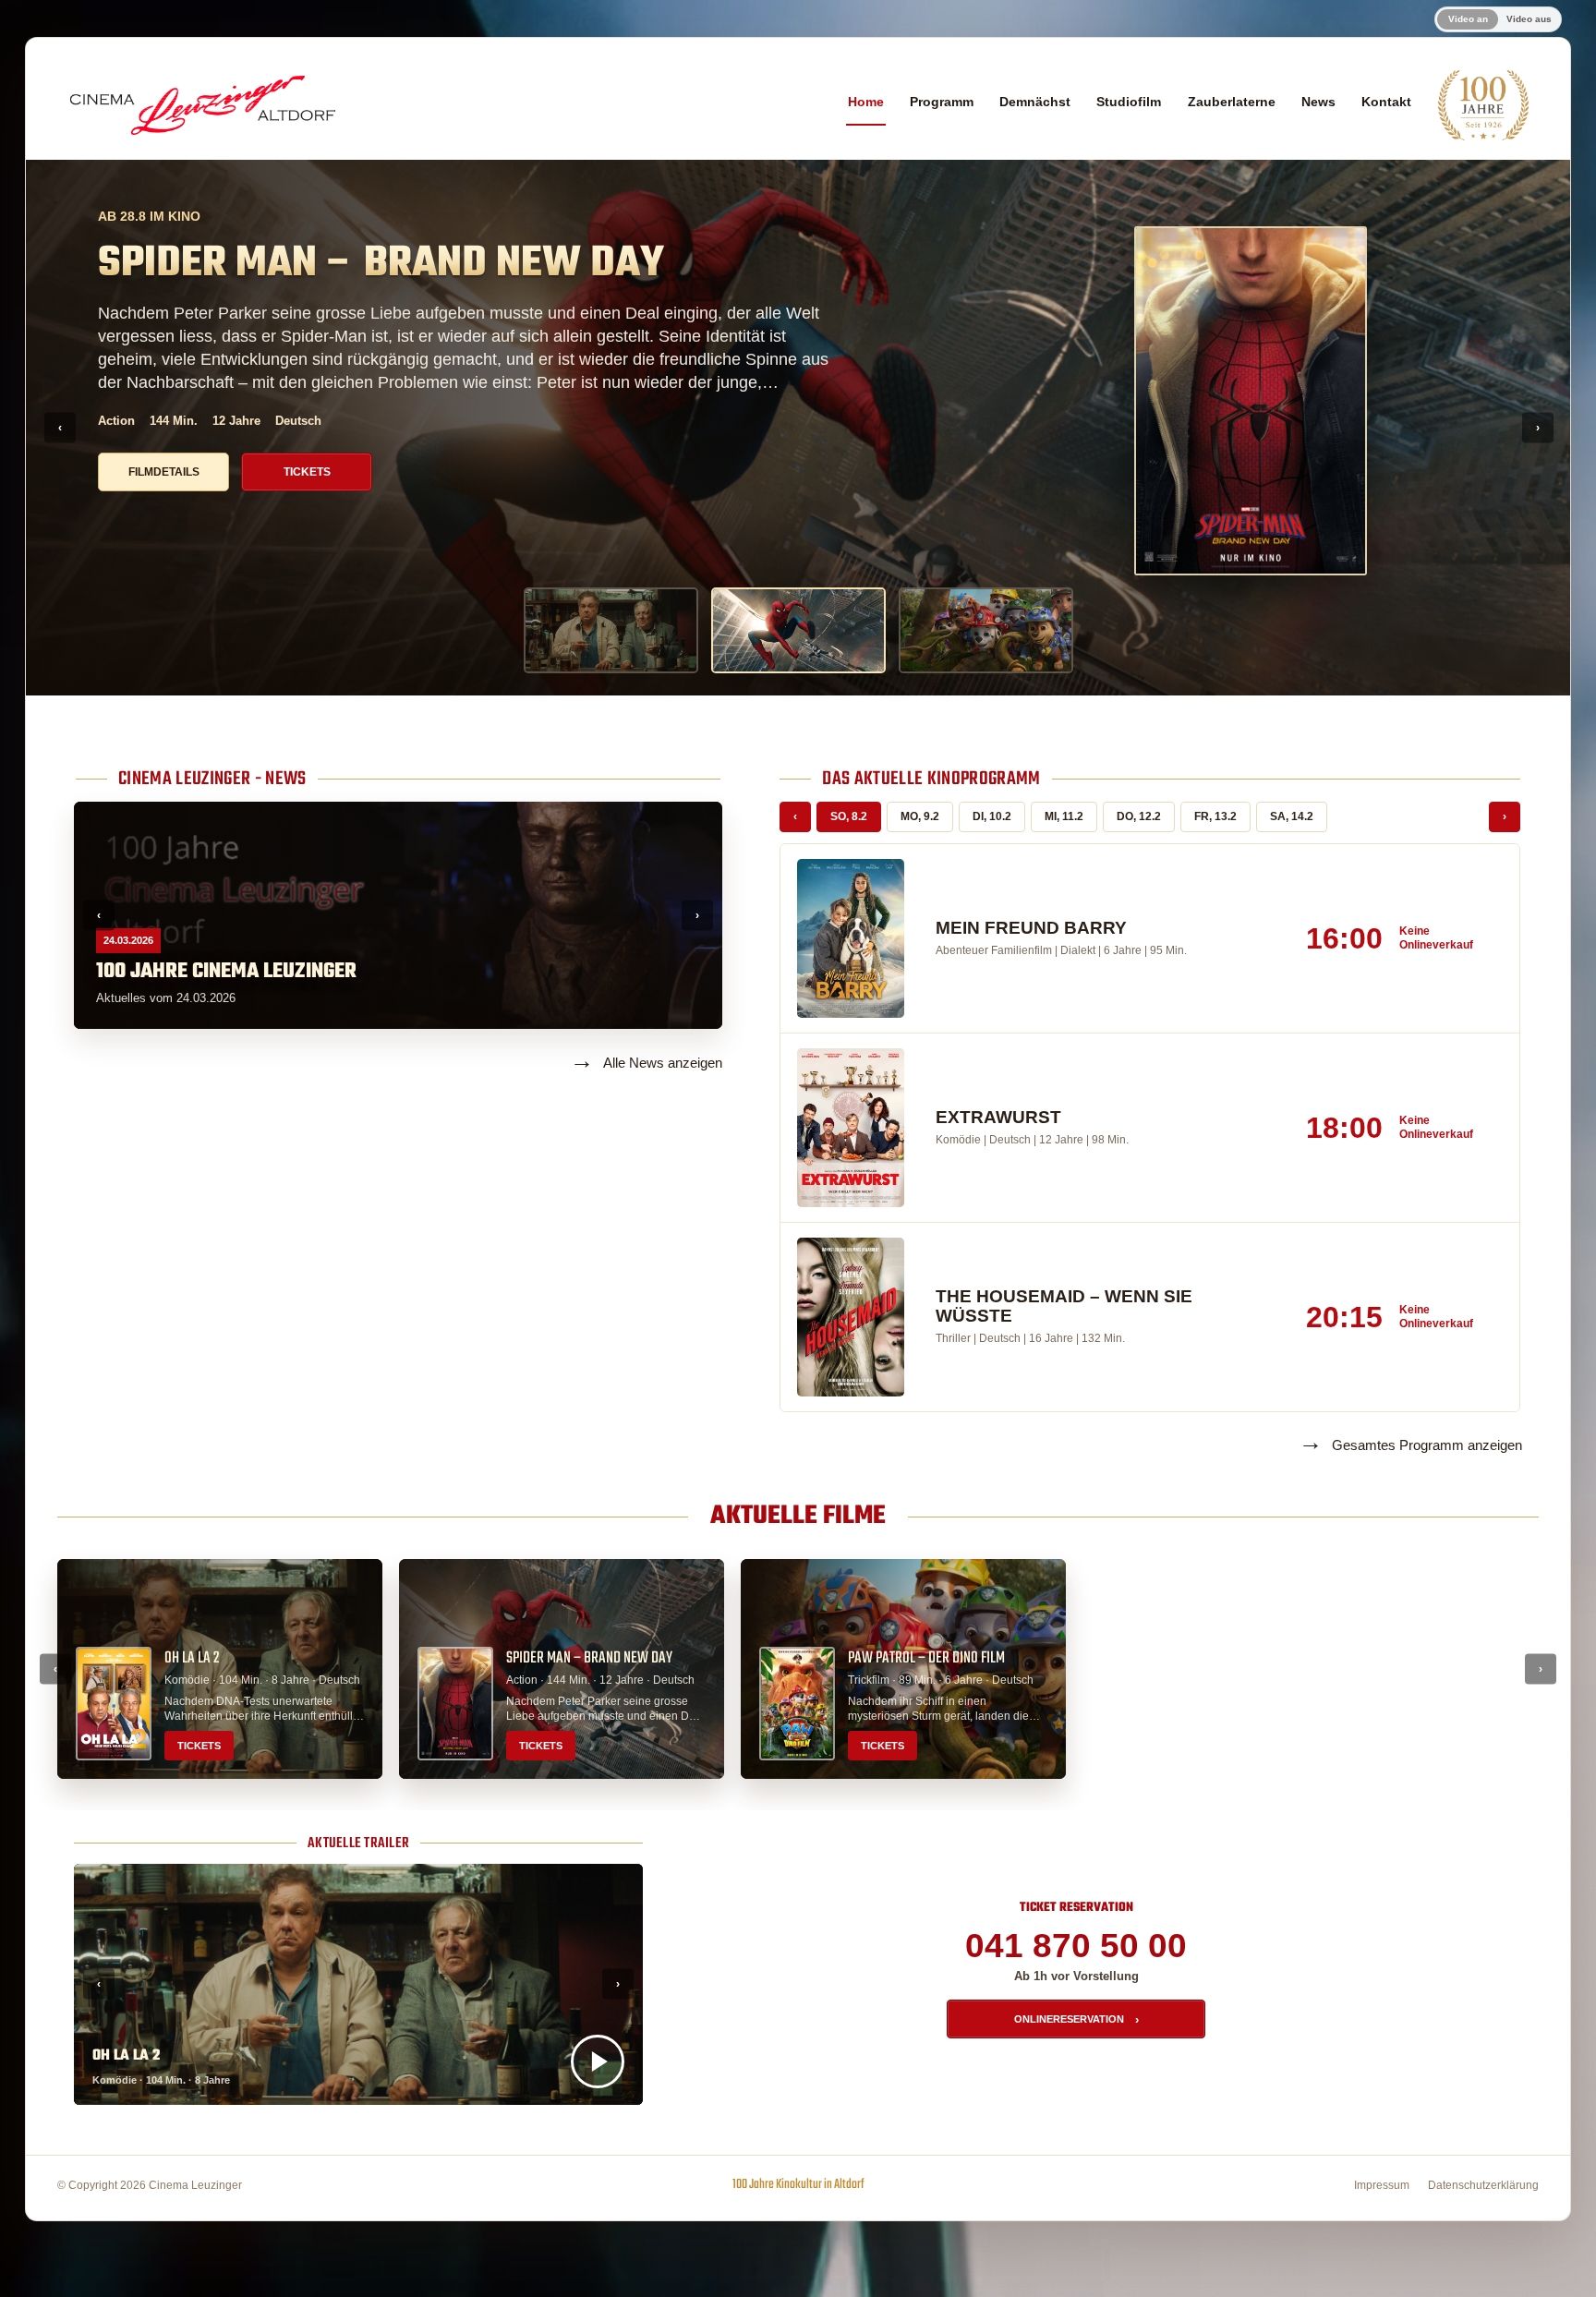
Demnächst (1035, 102)
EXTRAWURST (998, 1118)
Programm (942, 102)
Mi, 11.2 (1064, 816)
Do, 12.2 (1139, 816)
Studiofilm (1129, 102)
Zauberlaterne (1232, 102)
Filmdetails (164, 513)
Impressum (1382, 2185)
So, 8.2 (849, 816)
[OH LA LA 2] (611, 630)
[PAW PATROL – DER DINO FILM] (986, 630)
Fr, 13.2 (1215, 816)
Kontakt (1386, 102)
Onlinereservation (1076, 2019)
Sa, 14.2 (1292, 816)
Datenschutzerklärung (1483, 2185)
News (1318, 102)
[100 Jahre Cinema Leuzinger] (1483, 105)
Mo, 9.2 (920, 816)
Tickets (307, 513)
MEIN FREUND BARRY (1031, 928)
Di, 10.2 (992, 816)
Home (866, 102)
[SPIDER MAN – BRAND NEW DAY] (798, 630)
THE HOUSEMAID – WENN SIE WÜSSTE (1064, 1306)
